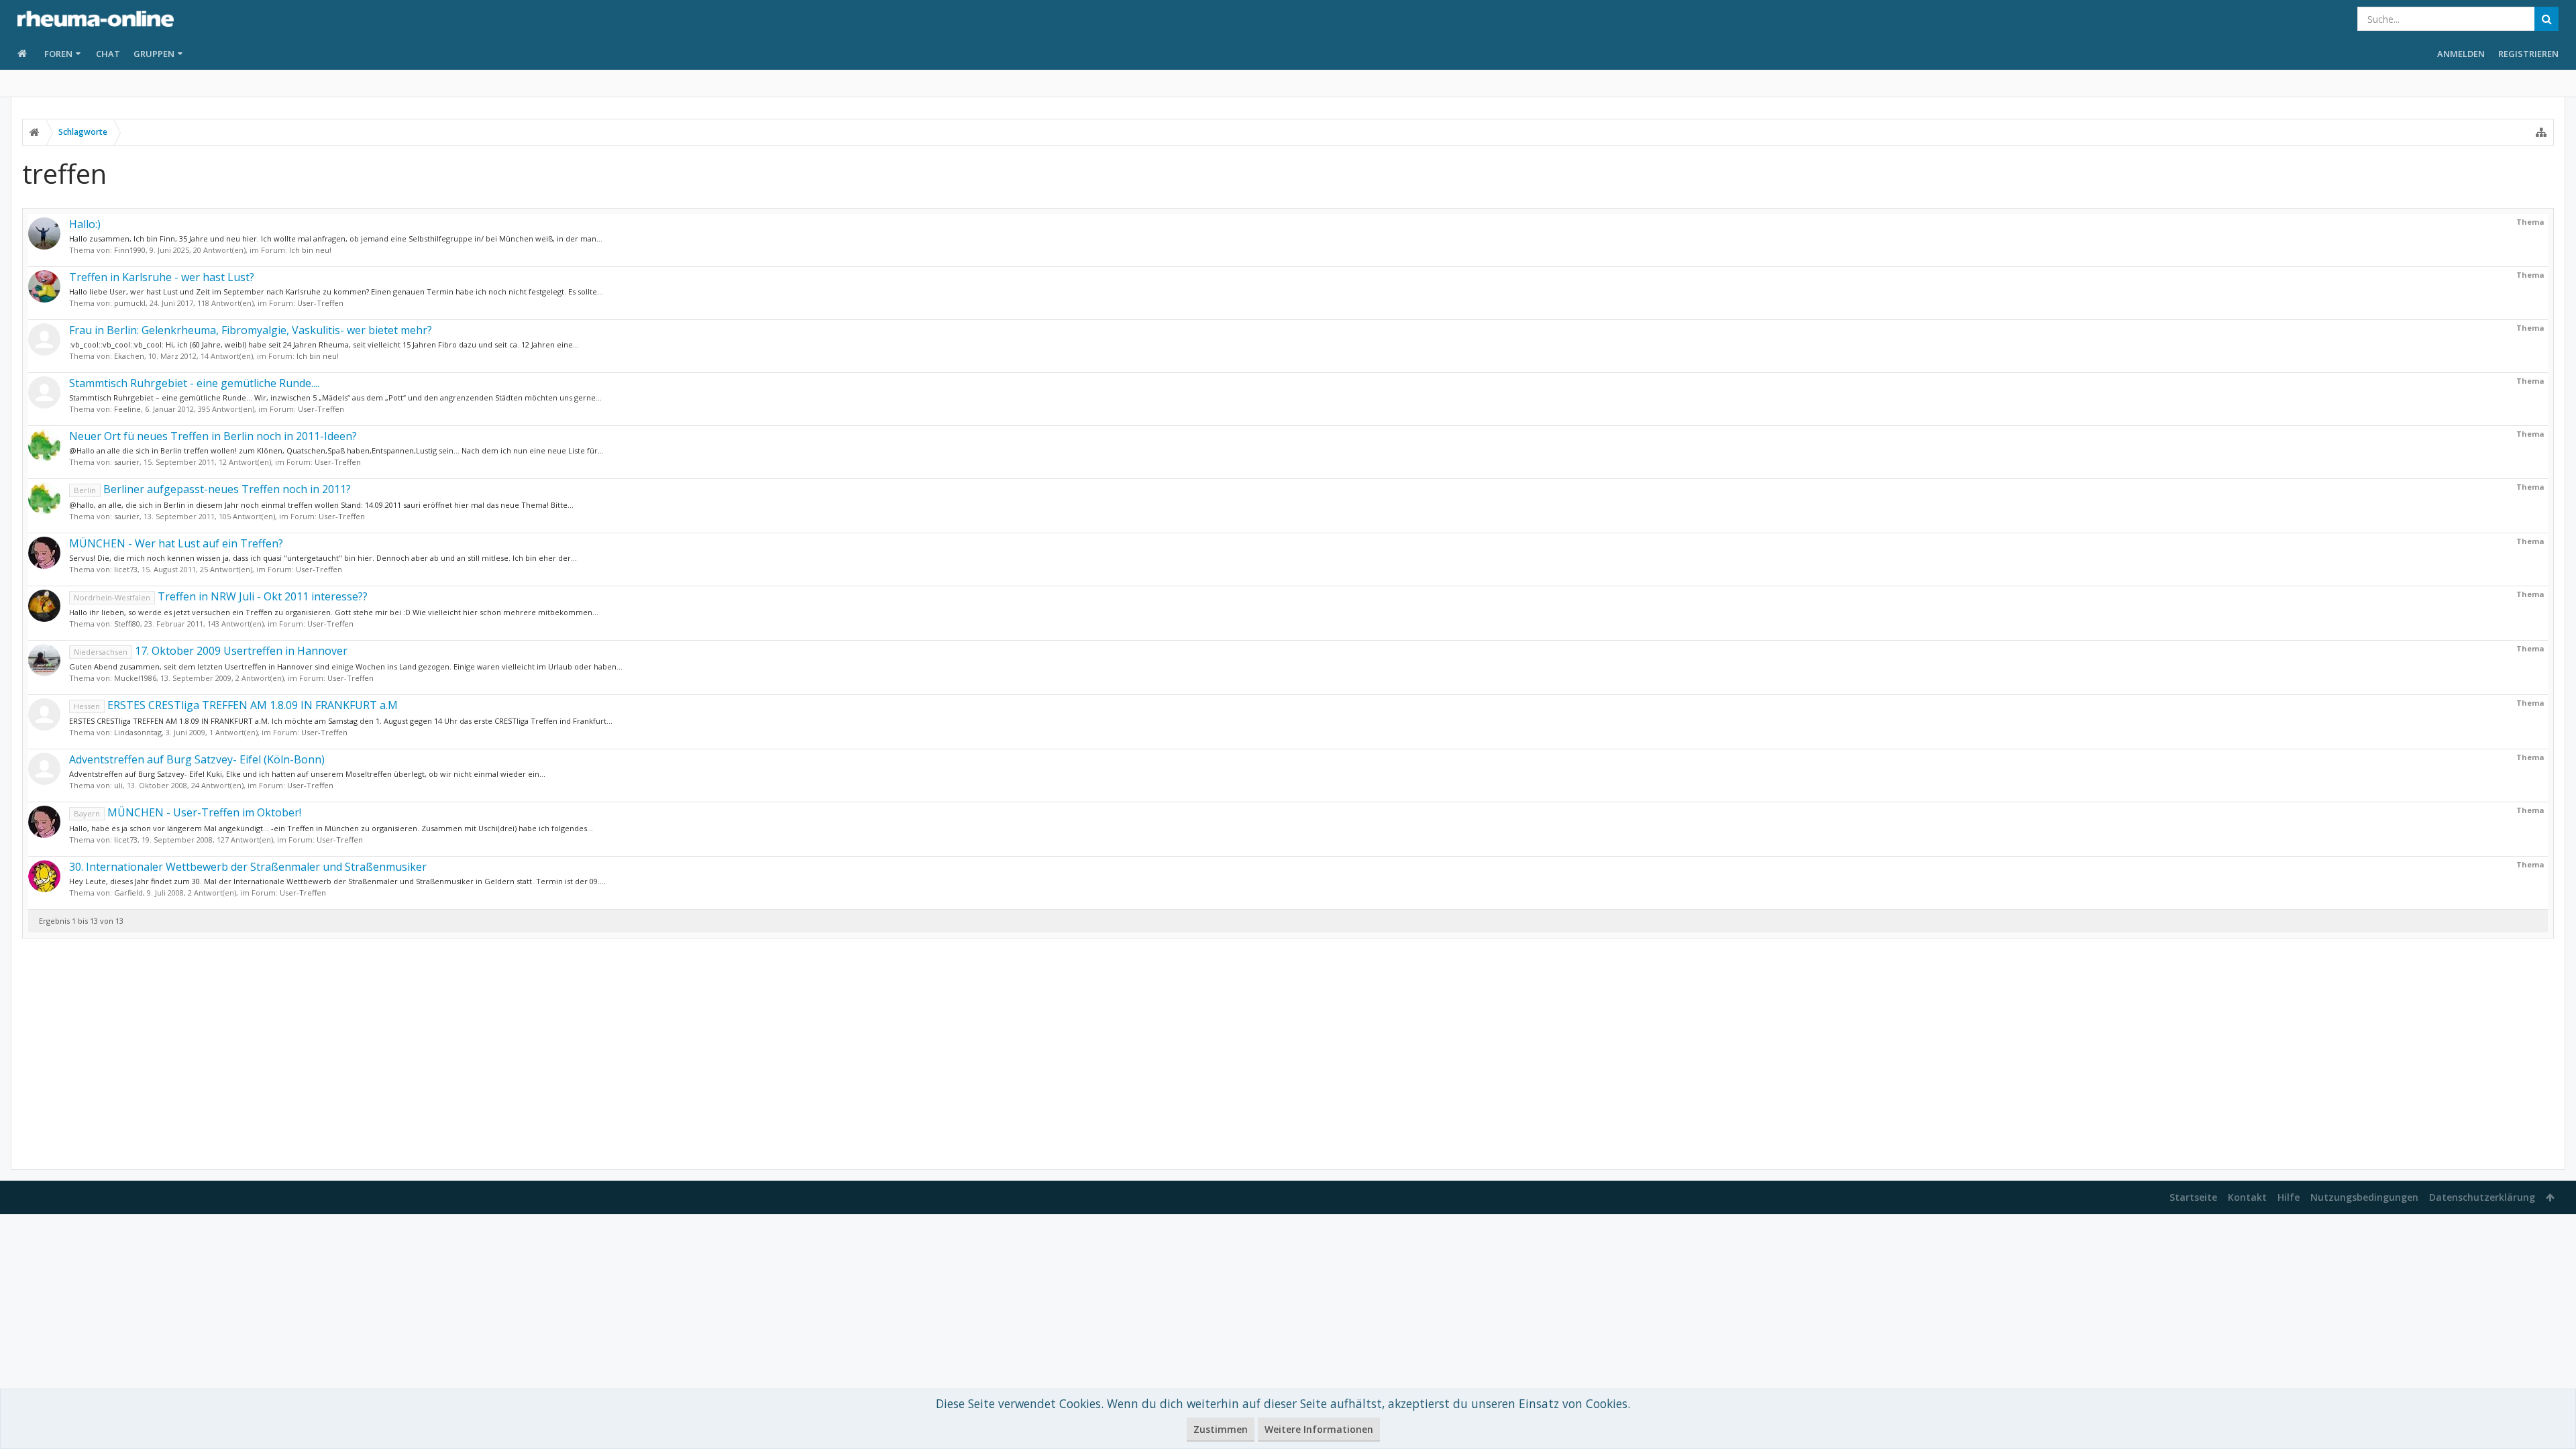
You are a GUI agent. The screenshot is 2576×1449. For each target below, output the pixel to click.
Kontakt (2247, 1197)
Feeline (127, 409)
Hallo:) (85, 224)
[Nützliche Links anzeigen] (2541, 132)
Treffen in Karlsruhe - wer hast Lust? (162, 277)
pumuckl (130, 303)
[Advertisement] (1288, 1054)
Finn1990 (130, 250)
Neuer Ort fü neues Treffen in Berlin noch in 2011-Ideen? (213, 436)
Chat (108, 54)
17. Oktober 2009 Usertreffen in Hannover (211, 651)
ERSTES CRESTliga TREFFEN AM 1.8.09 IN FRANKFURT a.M (236, 705)
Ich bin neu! (310, 250)
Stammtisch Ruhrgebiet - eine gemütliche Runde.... (194, 383)
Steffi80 (127, 624)
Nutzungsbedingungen (2364, 1197)
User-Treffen (320, 303)
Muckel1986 (135, 678)
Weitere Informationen (1319, 1429)
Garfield (128, 893)
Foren (58, 54)
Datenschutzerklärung (2482, 1197)
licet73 (126, 569)
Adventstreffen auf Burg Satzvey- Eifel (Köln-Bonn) (197, 759)
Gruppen (154, 54)
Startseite (2193, 1197)
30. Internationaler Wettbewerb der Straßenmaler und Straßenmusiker (248, 867)
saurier (127, 462)
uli (118, 785)
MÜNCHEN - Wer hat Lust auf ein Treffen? (176, 543)
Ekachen (129, 356)
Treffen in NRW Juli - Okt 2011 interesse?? (221, 596)
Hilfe (2289, 1197)
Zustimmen (1221, 1429)
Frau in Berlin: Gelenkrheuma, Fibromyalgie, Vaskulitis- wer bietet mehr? (251, 330)
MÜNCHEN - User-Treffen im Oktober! (187, 812)
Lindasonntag (138, 732)
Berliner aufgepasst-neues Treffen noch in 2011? (212, 489)
